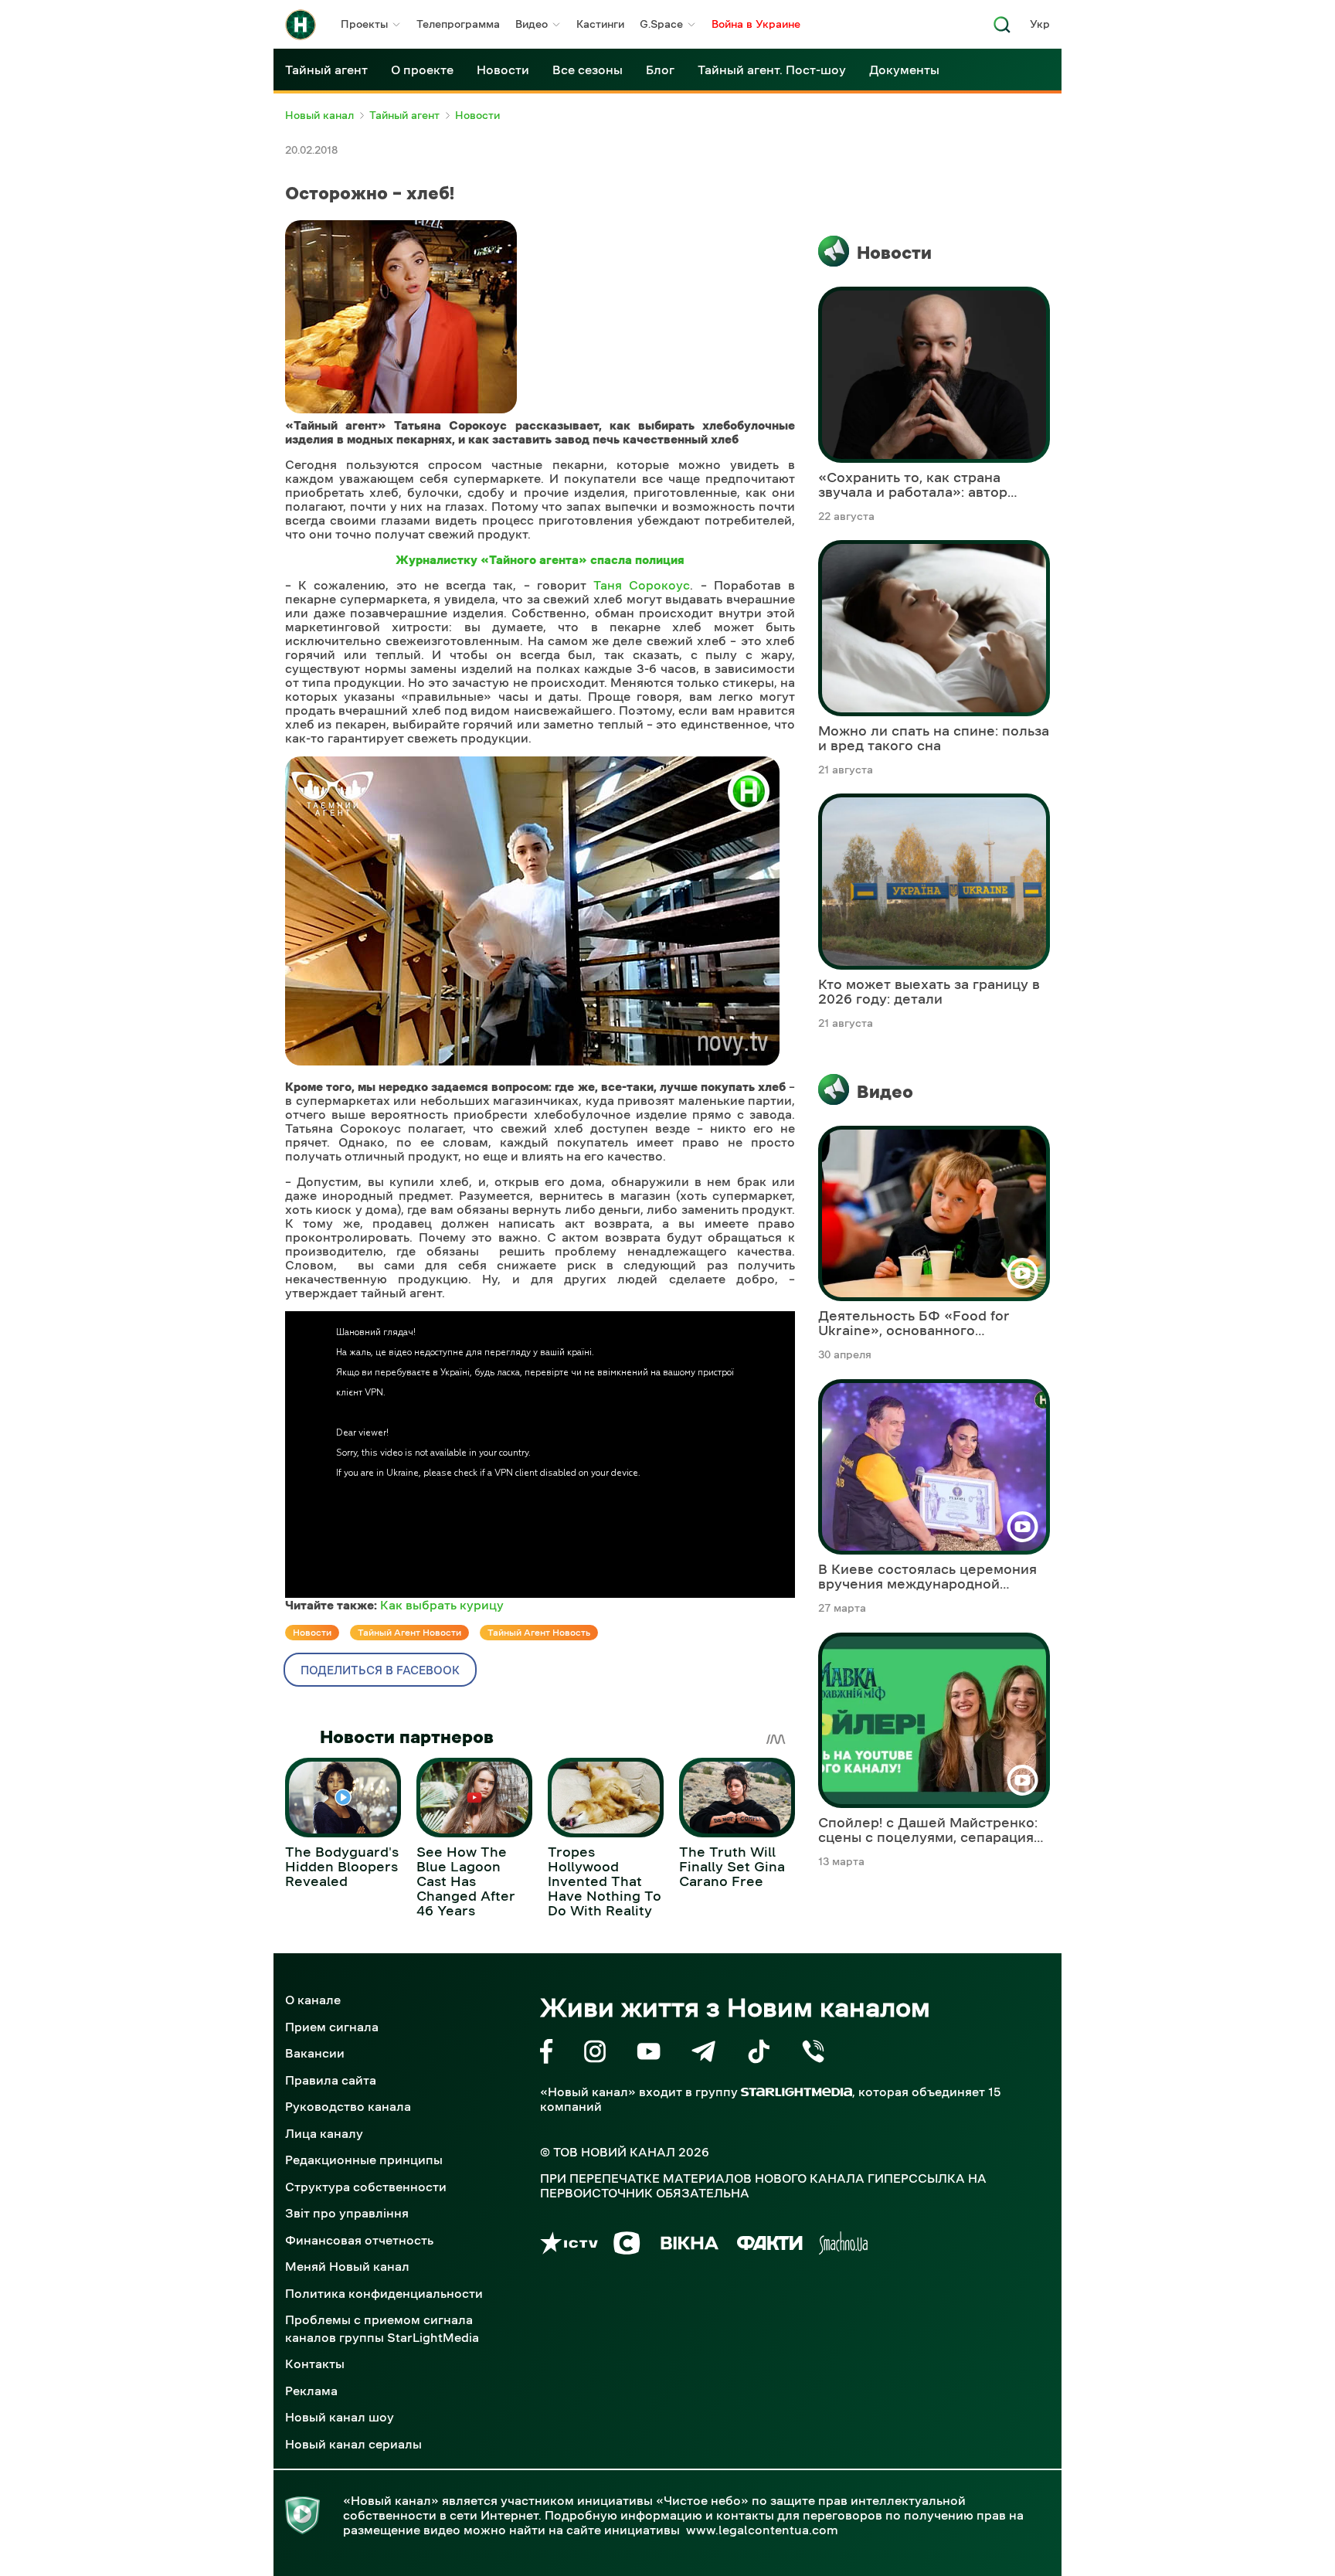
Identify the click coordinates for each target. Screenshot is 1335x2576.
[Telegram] (703, 2054)
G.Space (661, 24)
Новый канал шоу (340, 2417)
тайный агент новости (409, 1633)
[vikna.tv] (689, 2246)
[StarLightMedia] (797, 2092)
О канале (313, 2000)
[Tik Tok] (759, 2054)
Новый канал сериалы (353, 2444)
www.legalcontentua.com (762, 2530)
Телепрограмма (458, 24)
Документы (904, 70)
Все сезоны (588, 70)
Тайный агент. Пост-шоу (772, 70)
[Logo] (301, 25)
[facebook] (547, 2054)
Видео (532, 24)
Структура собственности (366, 2187)
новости (312, 1633)
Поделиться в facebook (380, 1670)
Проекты (364, 24)
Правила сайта (331, 2080)
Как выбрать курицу (442, 1605)
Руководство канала (348, 2106)
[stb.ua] (627, 2246)
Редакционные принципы (364, 2160)
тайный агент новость (539, 1633)
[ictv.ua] (569, 2246)
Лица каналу (324, 2133)
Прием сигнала (332, 2027)
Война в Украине (756, 24)
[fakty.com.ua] (770, 2246)
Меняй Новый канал (347, 2266)
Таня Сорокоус (642, 585)
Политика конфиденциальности (384, 2293)
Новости (503, 70)
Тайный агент (326, 70)
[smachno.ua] (843, 2246)
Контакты (315, 2364)
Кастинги (600, 24)
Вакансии (315, 2053)
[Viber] (813, 2054)
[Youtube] (649, 2054)
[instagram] (595, 2054)
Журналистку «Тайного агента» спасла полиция (540, 559)
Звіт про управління (347, 2213)
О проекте (422, 70)
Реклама (311, 2391)
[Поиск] (1002, 29)
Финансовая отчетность (359, 2240)
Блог (660, 70)
